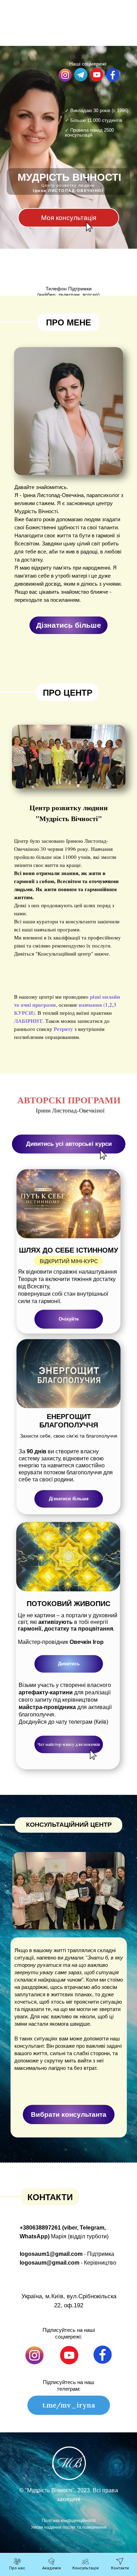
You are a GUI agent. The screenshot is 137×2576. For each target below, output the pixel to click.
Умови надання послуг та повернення (69, 2527)
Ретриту (63, 1029)
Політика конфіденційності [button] (69, 2521)
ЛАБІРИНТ (28, 1021)
